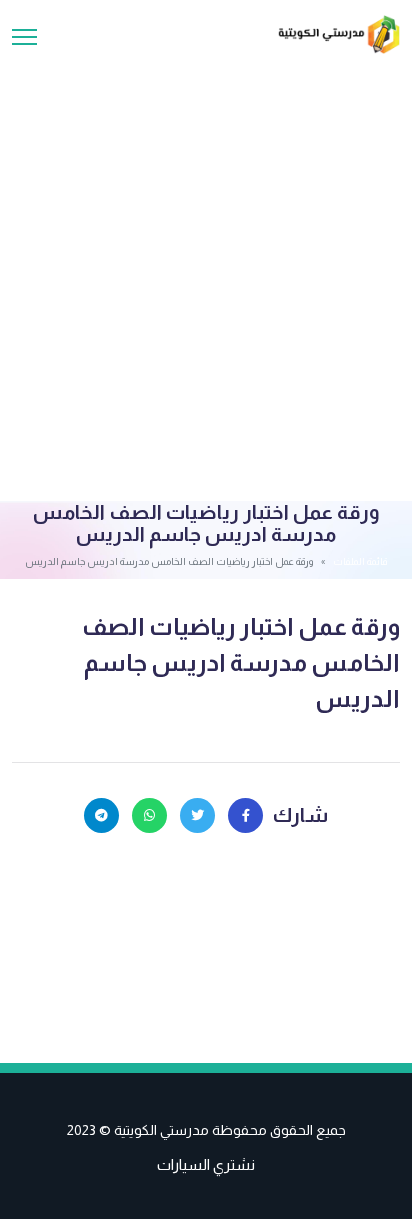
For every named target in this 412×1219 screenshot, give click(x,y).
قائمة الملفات (360, 561)
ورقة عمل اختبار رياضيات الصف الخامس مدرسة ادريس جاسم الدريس (241, 662)
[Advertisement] (206, 270)
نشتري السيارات (206, 1164)
